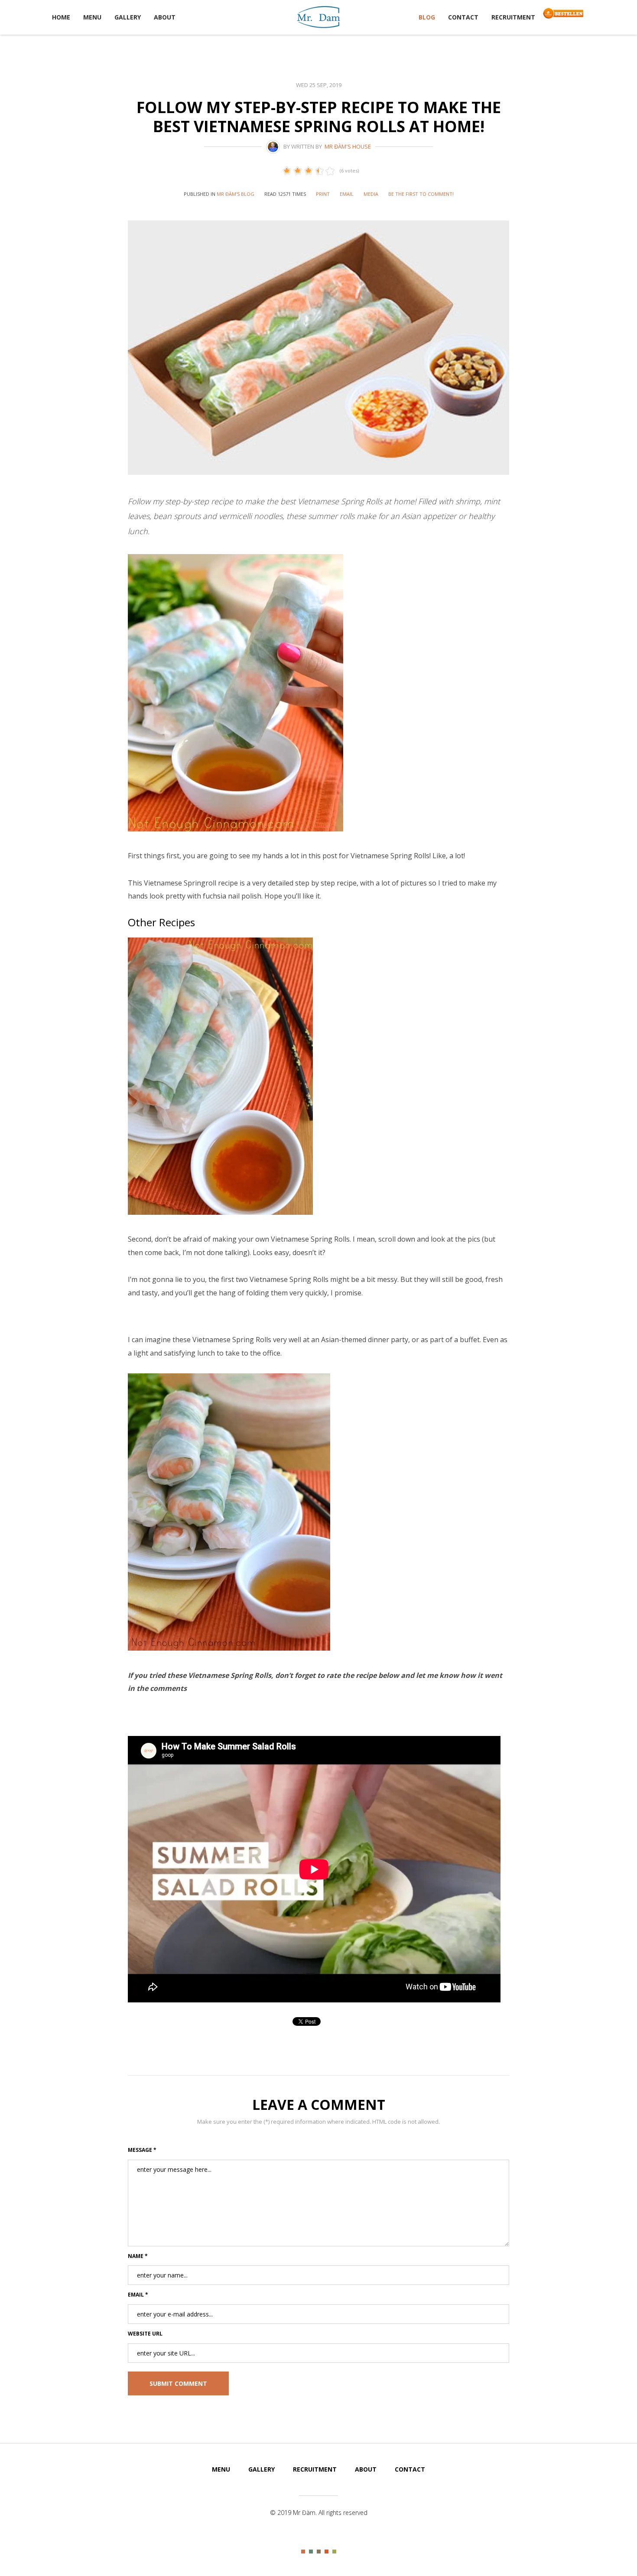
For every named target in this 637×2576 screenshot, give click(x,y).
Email (347, 194)
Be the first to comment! (421, 194)
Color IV (327, 2552)
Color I (303, 2552)
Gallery (128, 17)
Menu (92, 17)
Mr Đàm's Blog (236, 194)
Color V (334, 2552)
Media (371, 194)
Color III (319, 2552)
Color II (311, 2552)
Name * (138, 2256)
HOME (61, 17)
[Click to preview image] (318, 348)
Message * (142, 2150)
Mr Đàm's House (348, 146)
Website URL (145, 2334)
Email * (138, 2295)
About (165, 17)
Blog (427, 17)
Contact (463, 17)
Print (323, 194)
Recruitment (513, 17)
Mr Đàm (318, 16)
